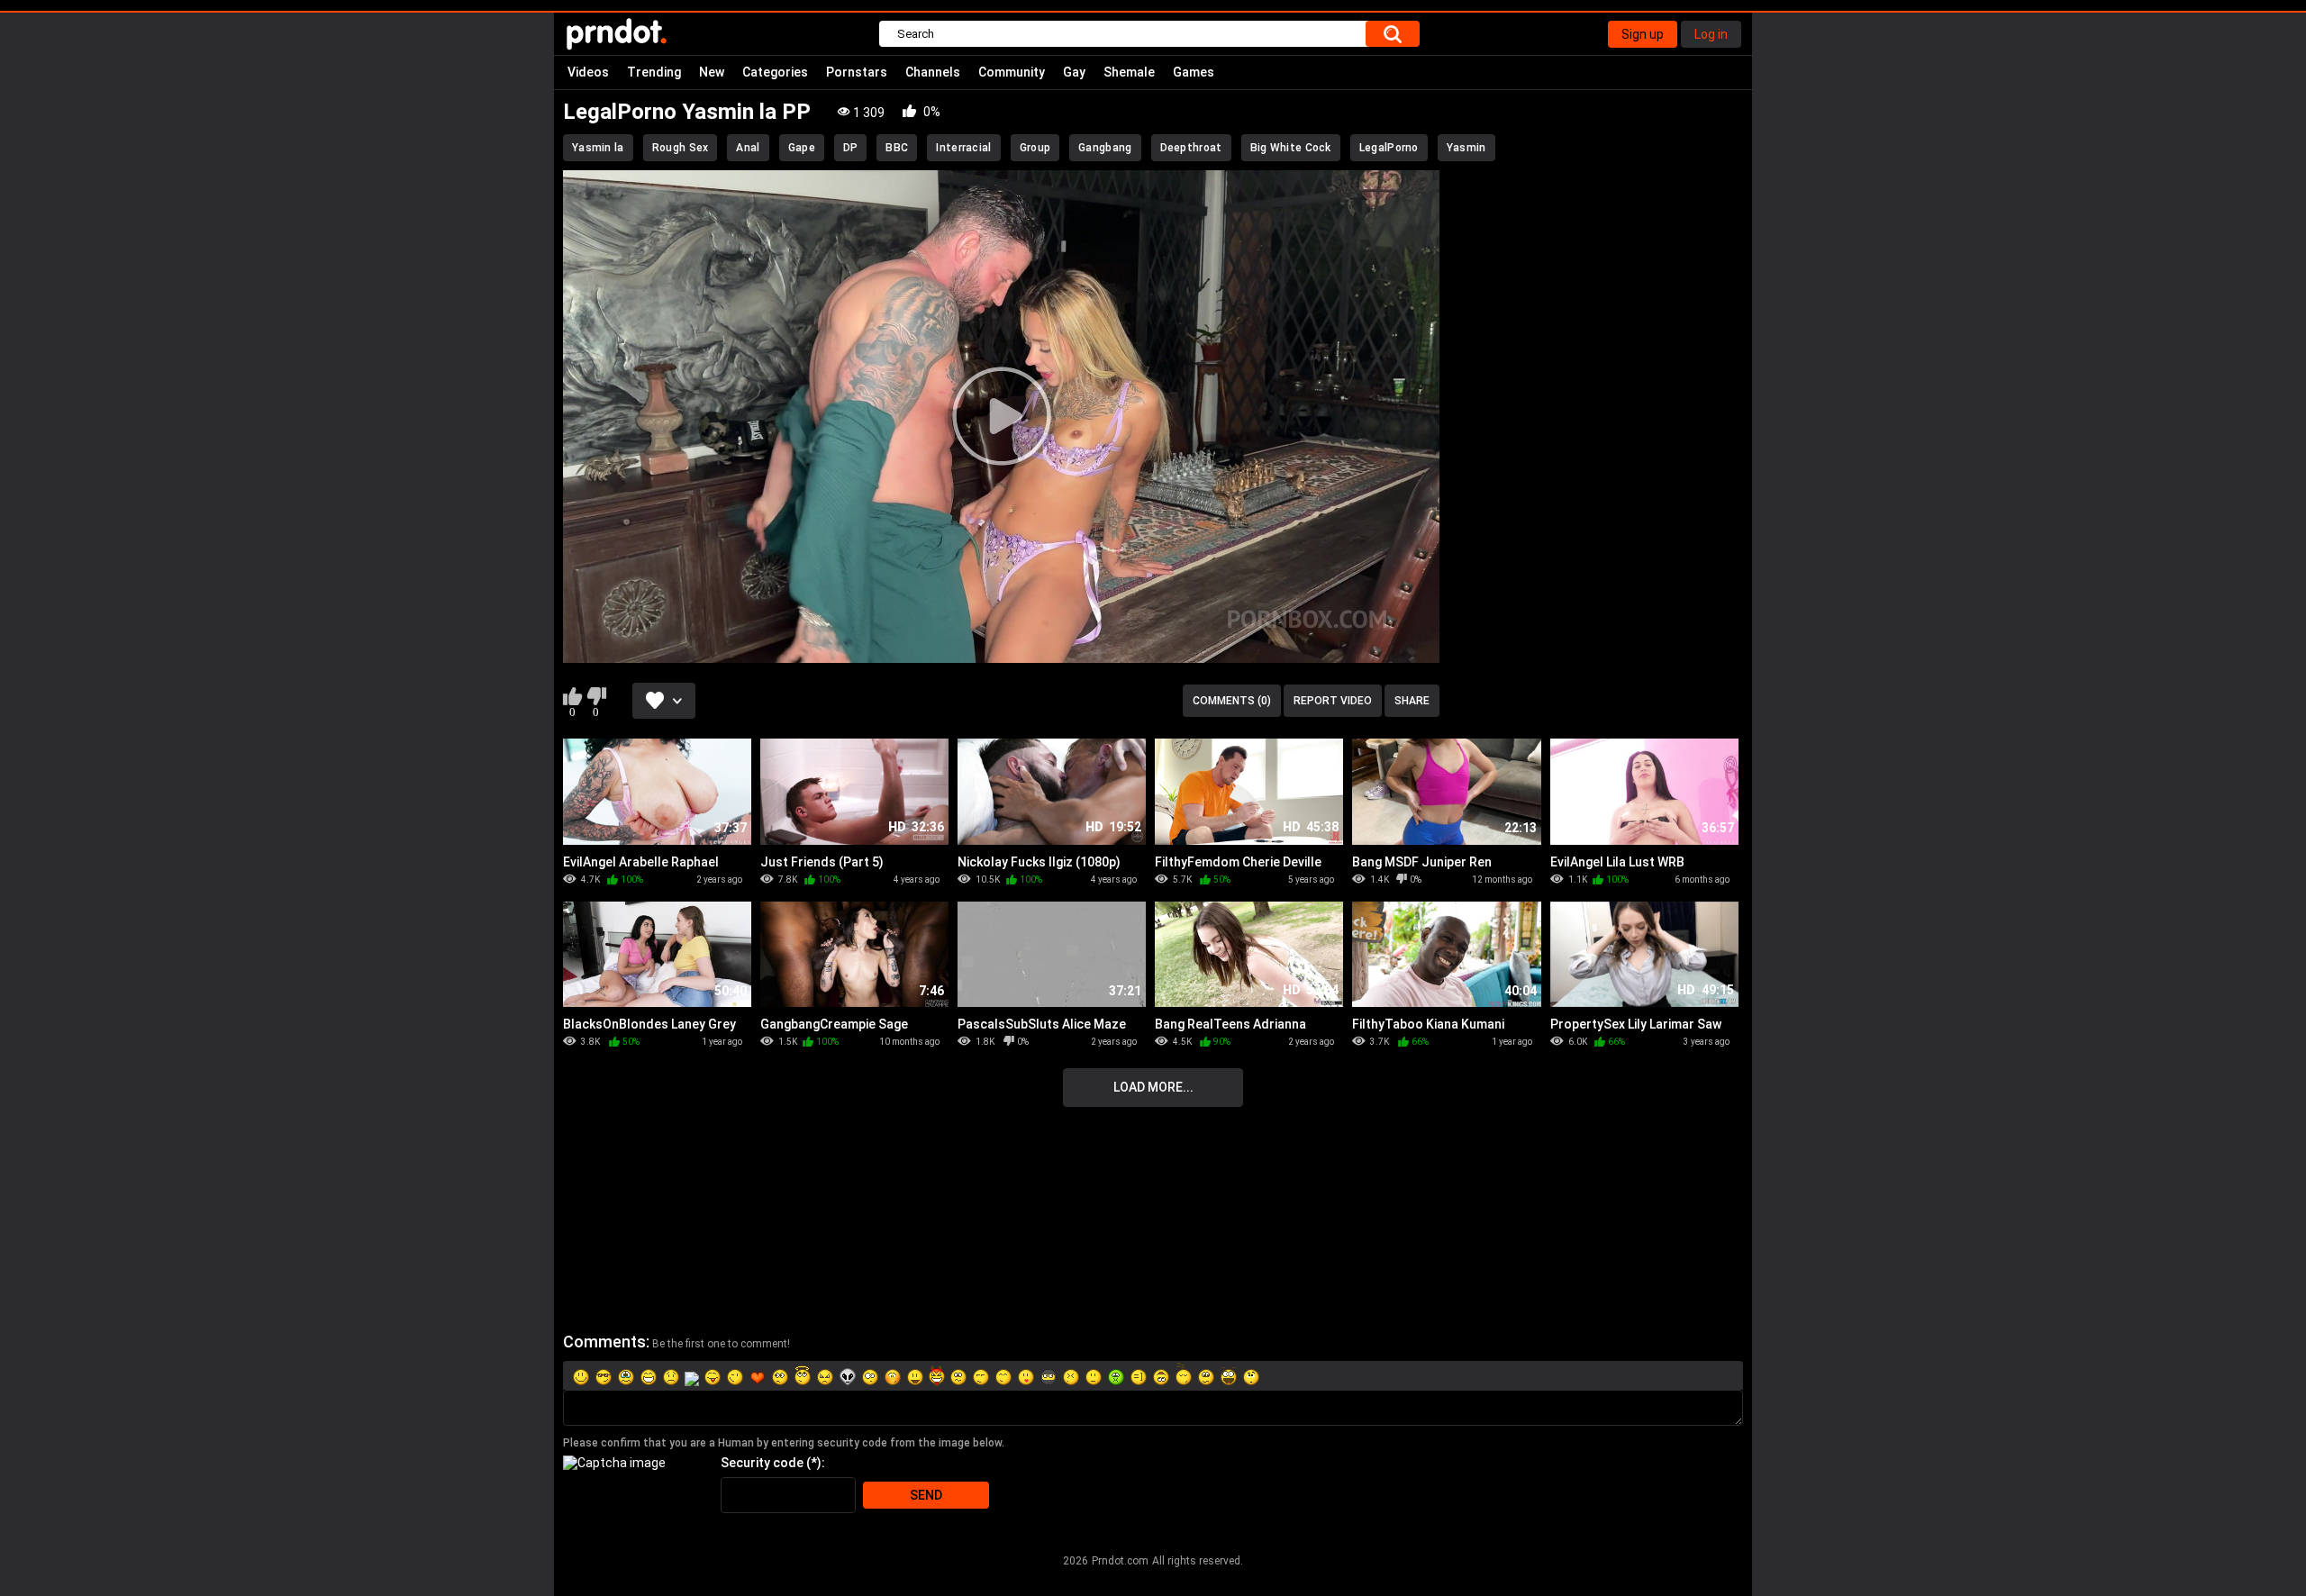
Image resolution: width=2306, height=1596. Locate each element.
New (712, 72)
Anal (748, 148)
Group (1035, 148)
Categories (775, 72)
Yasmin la (598, 148)
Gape (802, 148)
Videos (588, 72)
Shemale (1129, 72)
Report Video (1333, 701)
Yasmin (1466, 148)
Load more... (1153, 1087)
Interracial (963, 148)
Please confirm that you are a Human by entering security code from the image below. (784, 1443)
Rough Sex (681, 148)
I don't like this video (596, 696)
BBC (897, 148)
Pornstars (857, 72)
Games (1194, 72)
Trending (654, 72)
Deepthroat (1191, 148)
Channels (933, 72)
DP (851, 148)
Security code (762, 1463)
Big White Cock (1291, 148)
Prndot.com (1120, 1561)
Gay (1074, 72)
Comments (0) (1232, 701)
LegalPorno (1389, 148)
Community (1012, 72)
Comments (604, 1342)
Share (1412, 701)
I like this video (572, 696)
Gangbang (1105, 148)
